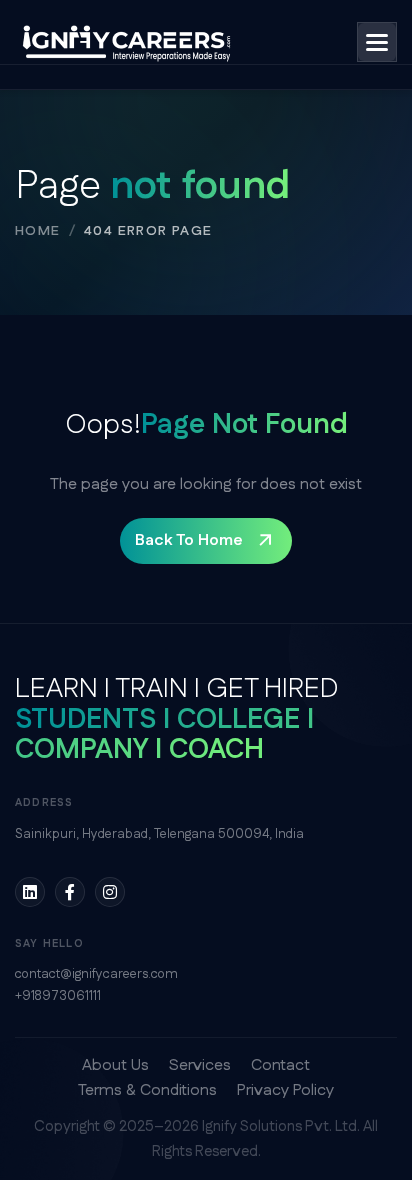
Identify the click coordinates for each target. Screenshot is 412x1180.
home (38, 231)
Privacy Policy (285, 1090)
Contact (280, 1065)
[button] (377, 42)
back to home (189, 540)
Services (200, 1065)
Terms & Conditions (147, 1090)
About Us (115, 1065)
